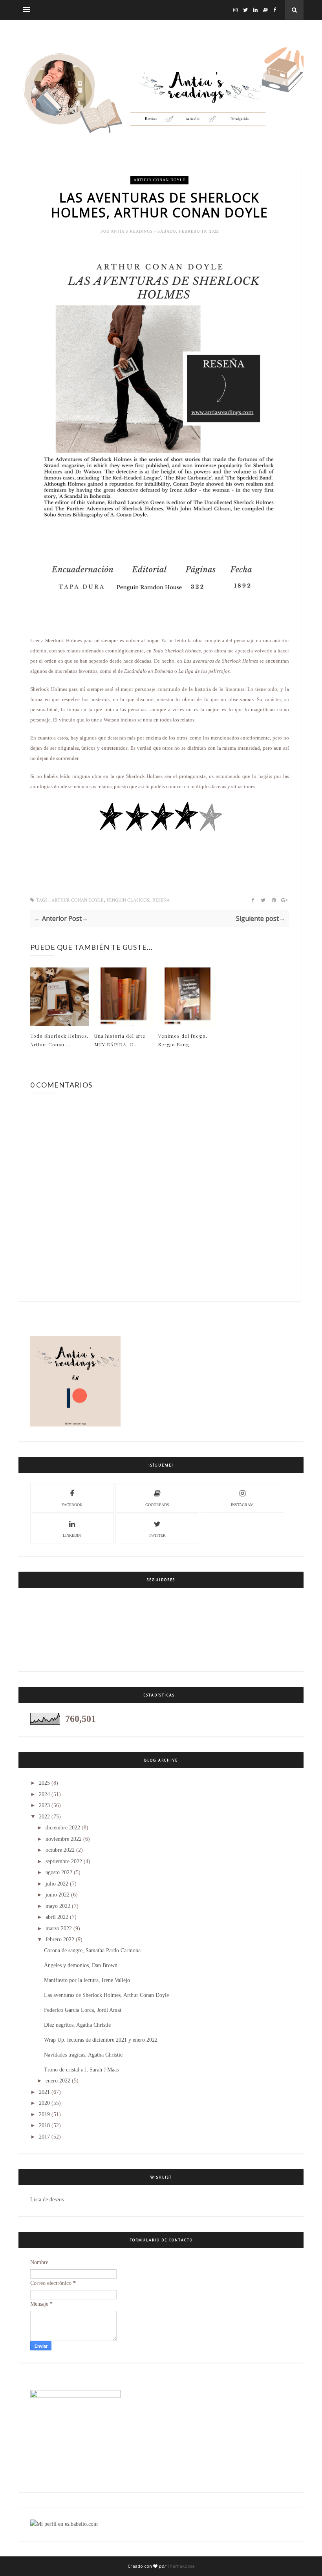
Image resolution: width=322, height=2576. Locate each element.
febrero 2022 (60, 1939)
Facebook (72, 1505)
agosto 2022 (59, 1872)
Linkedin (72, 1535)
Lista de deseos (47, 2200)
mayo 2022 (58, 1906)
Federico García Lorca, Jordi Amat (83, 2010)
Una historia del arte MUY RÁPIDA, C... (120, 1040)
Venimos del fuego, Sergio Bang (183, 1040)
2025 (44, 1783)
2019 (44, 2114)
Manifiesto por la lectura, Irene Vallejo (87, 1980)
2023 (44, 1805)
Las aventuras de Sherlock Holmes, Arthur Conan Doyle (106, 1995)
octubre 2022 (60, 1850)
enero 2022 (58, 2081)
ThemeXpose (181, 2566)
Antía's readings (133, 231)
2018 (44, 2125)
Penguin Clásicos (128, 900)
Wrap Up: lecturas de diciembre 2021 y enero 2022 (101, 2040)
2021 (44, 2092)
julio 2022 (57, 1884)
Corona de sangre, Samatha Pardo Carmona (92, 1950)
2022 (44, 1817)
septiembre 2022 (64, 1861)
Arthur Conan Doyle (159, 180)
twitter (157, 1535)
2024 (44, 1794)
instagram (242, 1505)
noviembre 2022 (64, 1839)
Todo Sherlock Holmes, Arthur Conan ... (59, 1040)
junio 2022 (58, 1895)
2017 (44, 2137)
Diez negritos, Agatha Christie (77, 2025)
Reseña (161, 900)
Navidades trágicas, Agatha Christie (83, 2055)
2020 (44, 2103)
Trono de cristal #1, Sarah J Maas (81, 2070)
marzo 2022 (59, 1928)
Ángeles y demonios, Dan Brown (81, 1965)
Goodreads (157, 1505)
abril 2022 (57, 1917)
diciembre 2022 (63, 1828)
